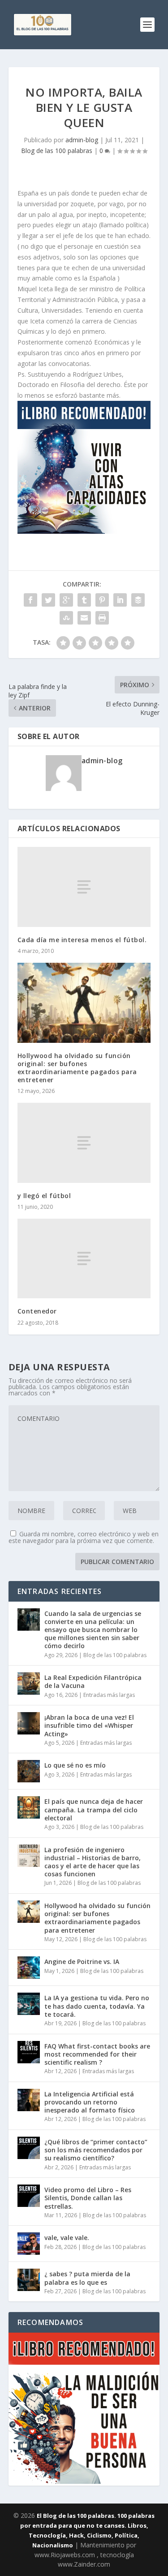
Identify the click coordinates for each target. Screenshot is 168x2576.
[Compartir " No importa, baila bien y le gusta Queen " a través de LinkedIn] (120, 600)
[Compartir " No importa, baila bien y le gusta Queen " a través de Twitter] (48, 600)
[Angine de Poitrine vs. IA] (29, 1968)
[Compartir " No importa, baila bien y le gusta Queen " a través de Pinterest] (102, 600)
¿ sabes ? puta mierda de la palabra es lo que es (87, 2278)
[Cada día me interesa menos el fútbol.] (84, 887)
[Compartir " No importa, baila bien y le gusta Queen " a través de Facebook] (30, 600)
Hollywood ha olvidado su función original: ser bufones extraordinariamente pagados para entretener (77, 1068)
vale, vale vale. (67, 2238)
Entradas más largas (109, 1695)
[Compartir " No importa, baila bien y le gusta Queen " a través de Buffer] (138, 600)
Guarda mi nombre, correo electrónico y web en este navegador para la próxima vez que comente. (84, 1537)
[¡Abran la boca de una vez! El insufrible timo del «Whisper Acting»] (29, 1723)
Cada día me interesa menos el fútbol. (82, 940)
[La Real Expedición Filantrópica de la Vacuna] (29, 1683)
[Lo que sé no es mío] (29, 1771)
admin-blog (82, 140)
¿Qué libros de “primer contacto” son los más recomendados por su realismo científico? (96, 2150)
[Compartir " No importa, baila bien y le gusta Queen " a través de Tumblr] (84, 600)
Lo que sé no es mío (75, 1765)
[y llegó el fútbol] (84, 1143)
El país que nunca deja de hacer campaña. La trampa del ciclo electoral (94, 1809)
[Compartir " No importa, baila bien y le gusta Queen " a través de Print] (102, 618)
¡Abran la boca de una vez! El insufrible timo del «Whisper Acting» (89, 1725)
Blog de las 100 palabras (57, 151)
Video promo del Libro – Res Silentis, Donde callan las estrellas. (88, 2198)
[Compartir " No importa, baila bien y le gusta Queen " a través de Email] (84, 618)
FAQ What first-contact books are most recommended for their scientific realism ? (97, 2054)
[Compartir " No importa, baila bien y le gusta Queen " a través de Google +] (66, 600)
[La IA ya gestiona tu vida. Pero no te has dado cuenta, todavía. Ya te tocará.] (29, 2004)
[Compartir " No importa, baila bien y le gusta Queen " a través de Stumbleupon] (66, 618)
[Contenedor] (84, 1258)
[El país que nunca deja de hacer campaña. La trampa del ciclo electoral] (29, 1807)
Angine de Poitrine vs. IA (82, 1962)
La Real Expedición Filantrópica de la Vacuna (93, 1681)
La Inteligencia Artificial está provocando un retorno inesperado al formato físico (90, 2102)
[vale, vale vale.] (29, 2244)
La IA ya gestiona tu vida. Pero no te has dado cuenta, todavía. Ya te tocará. (97, 2006)
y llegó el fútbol (44, 1196)
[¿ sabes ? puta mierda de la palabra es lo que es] (29, 2280)
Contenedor (37, 1311)
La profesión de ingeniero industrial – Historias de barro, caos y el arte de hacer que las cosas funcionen (93, 1862)
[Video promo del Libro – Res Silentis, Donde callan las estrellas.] (29, 2196)
